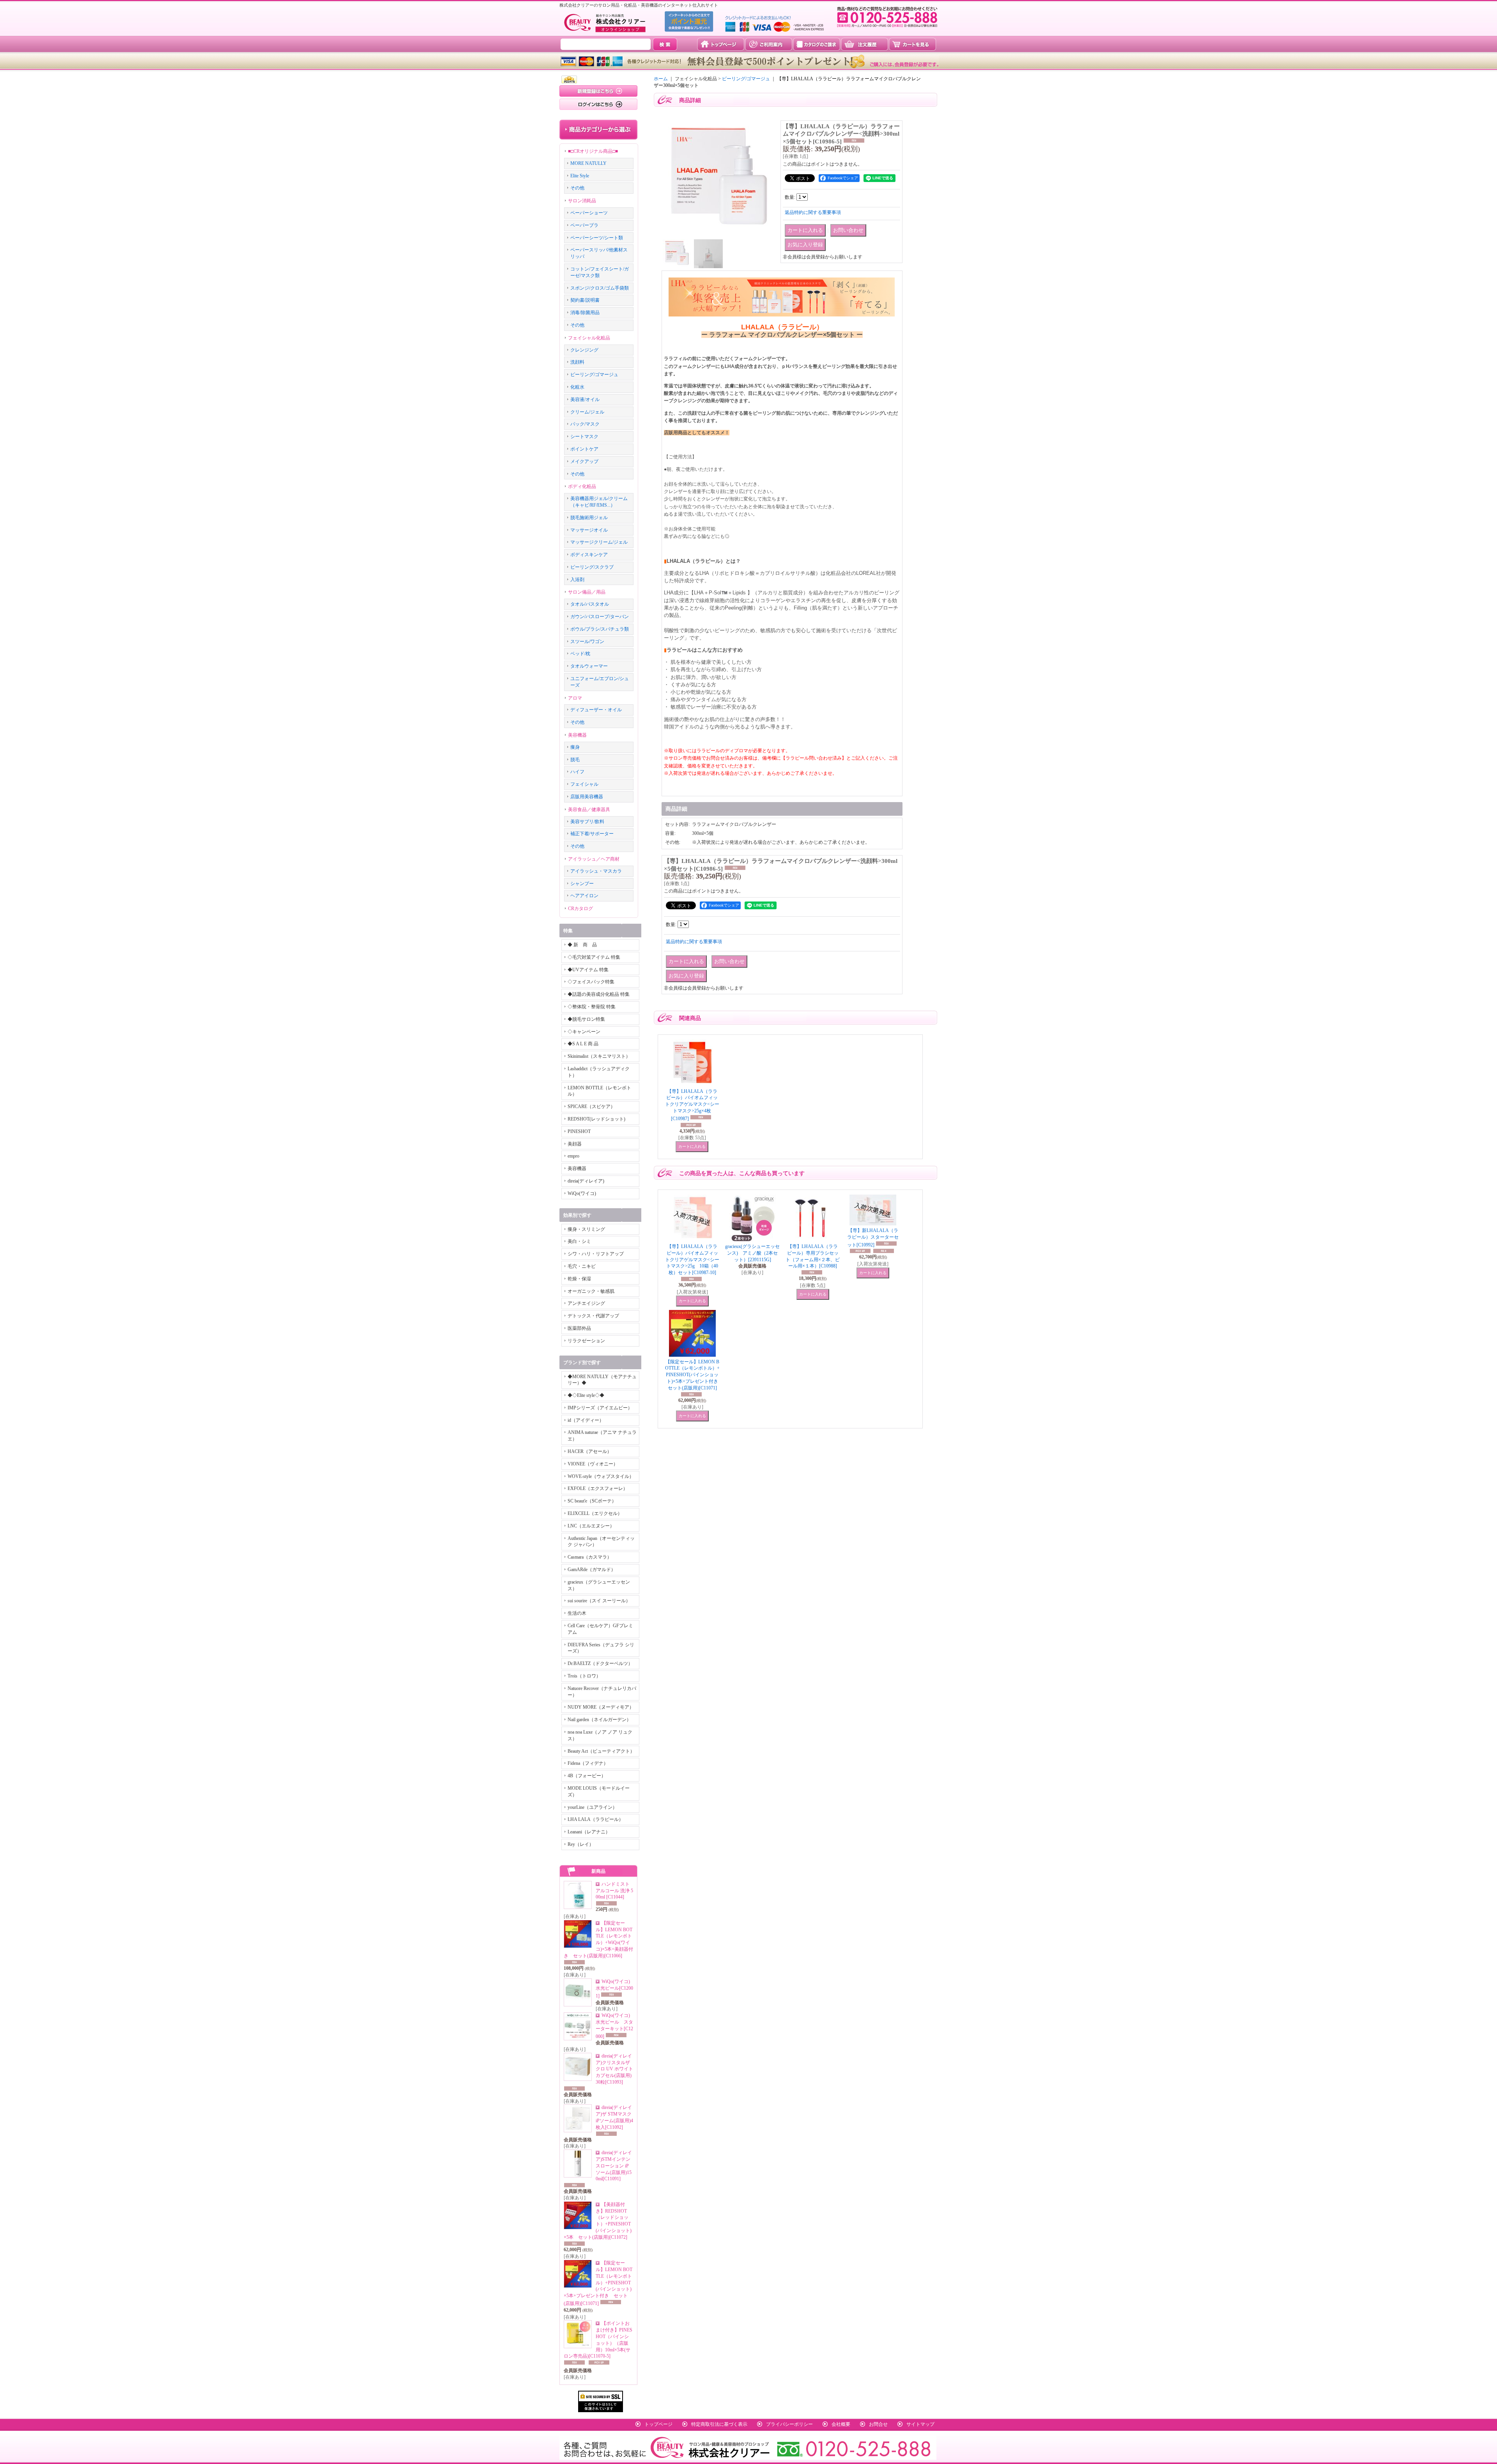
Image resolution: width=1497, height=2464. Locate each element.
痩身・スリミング (586, 1229)
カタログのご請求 (817, 44)
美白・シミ (579, 1241)
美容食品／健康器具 (589, 810)
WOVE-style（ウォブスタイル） (601, 1476)
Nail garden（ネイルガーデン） (599, 1720)
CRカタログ (580, 909)
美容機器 (577, 735)
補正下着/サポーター (592, 834)
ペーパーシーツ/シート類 (597, 238)
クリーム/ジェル (587, 412)
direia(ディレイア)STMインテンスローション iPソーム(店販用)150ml (614, 2166)
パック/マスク (585, 424)
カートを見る (912, 44)
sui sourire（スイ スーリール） (599, 1601)
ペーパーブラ (584, 225)
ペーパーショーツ (589, 213)
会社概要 (841, 2424)
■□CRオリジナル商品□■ (593, 151)
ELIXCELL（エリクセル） (595, 1513)
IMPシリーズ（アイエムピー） (600, 1408)
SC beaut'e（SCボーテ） (592, 1501)
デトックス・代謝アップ (593, 1316)
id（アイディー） (586, 1420)
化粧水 (577, 387)
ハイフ (577, 772)
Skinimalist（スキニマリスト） (599, 1056)
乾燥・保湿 (579, 1279)
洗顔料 (577, 362)
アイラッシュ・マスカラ (596, 871)
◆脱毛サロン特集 (586, 1019)
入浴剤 (577, 580)
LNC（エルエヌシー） (591, 1526)
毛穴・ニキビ (582, 1266)
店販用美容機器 (587, 797)
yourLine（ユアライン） (592, 1807)
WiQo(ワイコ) (582, 1193)
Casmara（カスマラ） (590, 1557)
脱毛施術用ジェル (589, 518)
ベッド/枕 (580, 654)
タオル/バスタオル (590, 604)
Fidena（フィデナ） (588, 1763)
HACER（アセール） (590, 1451)
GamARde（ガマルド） (592, 1570)
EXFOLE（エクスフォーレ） (598, 1488)
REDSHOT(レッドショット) (596, 1119)
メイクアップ (584, 461)
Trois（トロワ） (584, 1676)
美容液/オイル (585, 399)
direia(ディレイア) (586, 1181)
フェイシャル (584, 784)
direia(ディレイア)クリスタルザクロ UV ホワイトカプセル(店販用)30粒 (614, 2069)
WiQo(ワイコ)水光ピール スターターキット (614, 2026)
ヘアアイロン (584, 896)
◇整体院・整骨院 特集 (592, 1007)
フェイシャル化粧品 (589, 338)
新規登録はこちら (598, 91)
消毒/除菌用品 (585, 313)
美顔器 (575, 1144)
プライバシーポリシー (789, 2424)
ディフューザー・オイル (596, 710)
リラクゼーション (586, 1341)
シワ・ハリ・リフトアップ (596, 1254)
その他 (577, 188)
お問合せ (878, 2424)
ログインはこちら (598, 104)
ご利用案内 (769, 44)
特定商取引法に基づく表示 (719, 2424)
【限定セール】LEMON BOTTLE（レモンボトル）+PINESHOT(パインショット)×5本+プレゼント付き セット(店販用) (598, 2283)
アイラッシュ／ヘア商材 (594, 859)
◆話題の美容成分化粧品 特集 (599, 994)
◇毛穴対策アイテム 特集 (594, 957)
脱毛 (575, 760)
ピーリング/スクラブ (592, 567)
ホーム (661, 79)
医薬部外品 (579, 1328)
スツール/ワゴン (587, 642)
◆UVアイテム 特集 (588, 970)
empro (573, 1156)
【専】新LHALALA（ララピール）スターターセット (873, 1238)
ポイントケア (584, 449)
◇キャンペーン (584, 1032)
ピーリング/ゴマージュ (594, 375)
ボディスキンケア (589, 555)
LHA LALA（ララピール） (595, 1819)
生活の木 (577, 1613)
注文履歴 (864, 44)
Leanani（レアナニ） (589, 1832)
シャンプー (582, 884)
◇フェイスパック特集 (591, 982)
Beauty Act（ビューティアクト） (601, 1751)
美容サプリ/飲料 (587, 822)
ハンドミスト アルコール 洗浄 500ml (614, 1891)
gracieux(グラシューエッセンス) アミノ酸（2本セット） (752, 1253)
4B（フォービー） (587, 1776)
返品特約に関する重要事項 (813, 212)
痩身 (575, 747)
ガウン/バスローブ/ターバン (600, 617)
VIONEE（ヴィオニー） (593, 1464)
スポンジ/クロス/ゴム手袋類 (600, 288)
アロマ (575, 698)
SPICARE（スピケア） (591, 1107)
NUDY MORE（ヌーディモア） (601, 1707)
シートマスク (584, 437)
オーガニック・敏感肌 (591, 1291)
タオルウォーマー (589, 666)
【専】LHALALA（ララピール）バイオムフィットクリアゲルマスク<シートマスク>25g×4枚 (692, 1105)
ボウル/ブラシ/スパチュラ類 (600, 629)
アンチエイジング (586, 1303)
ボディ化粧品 (582, 486)
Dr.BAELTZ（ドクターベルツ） (600, 1663)
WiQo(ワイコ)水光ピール (614, 1989)
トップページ (721, 44)
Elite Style (580, 176)
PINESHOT (579, 1131)
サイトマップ (920, 2424)
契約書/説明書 (585, 300)
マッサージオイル (589, 530)
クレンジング (584, 350)
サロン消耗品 (582, 201)
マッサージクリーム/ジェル (599, 542)
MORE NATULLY (588, 163)
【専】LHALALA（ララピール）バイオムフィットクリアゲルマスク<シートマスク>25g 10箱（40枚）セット (692, 1259)
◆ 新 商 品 (582, 945)
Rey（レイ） (581, 1844)
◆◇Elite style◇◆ (586, 1395)
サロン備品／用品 (587, 592)
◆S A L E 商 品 (583, 1044)
